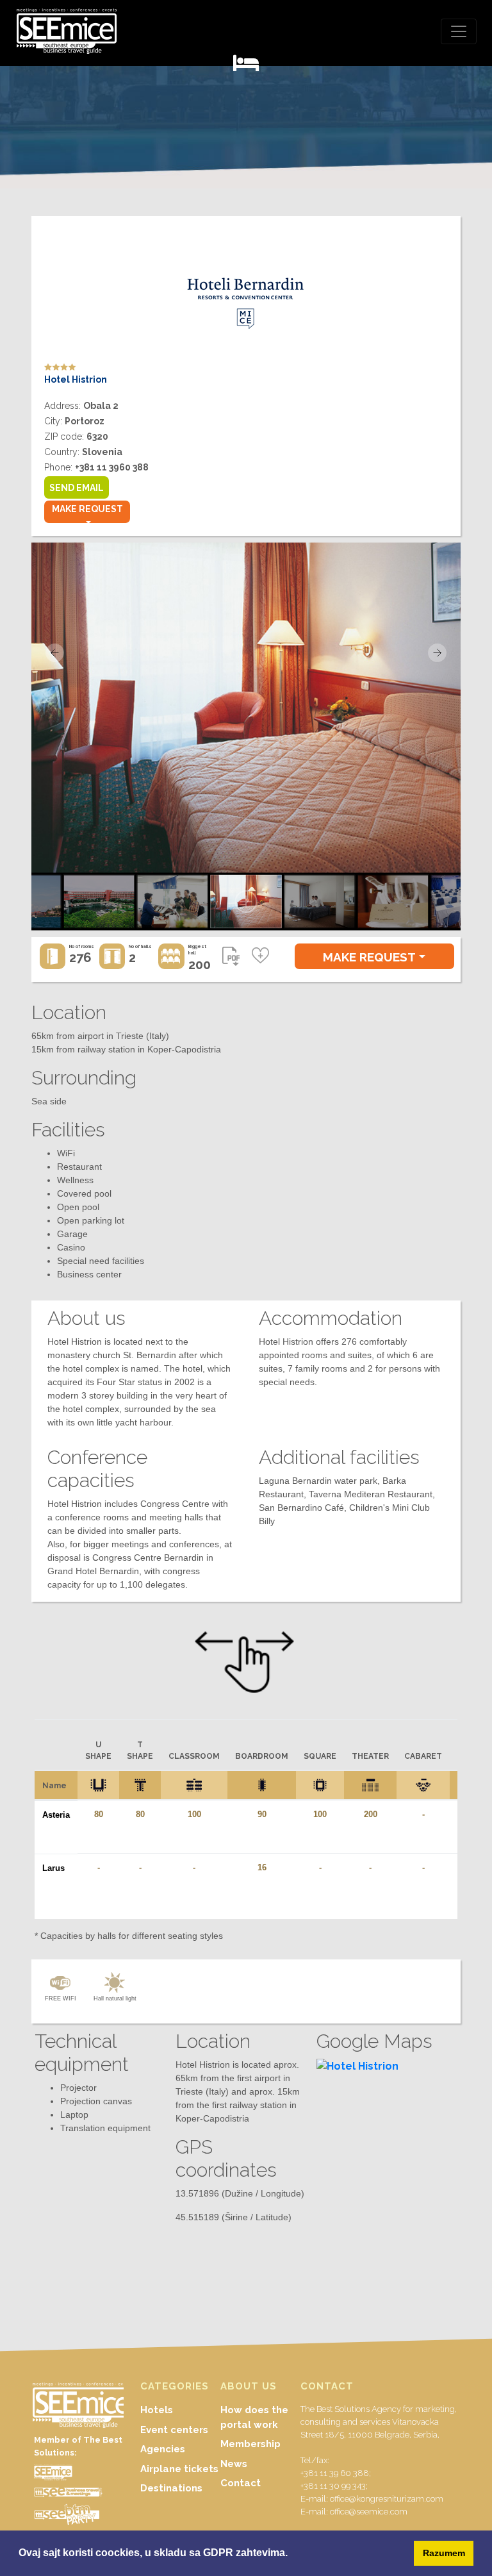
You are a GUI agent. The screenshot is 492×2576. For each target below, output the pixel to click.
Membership (250, 2444)
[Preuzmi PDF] (231, 960)
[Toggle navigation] (459, 31)
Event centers (174, 2430)
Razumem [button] (444, 2553)
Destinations (171, 2488)
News (234, 2464)
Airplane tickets (179, 2469)
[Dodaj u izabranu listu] (260, 956)
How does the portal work (254, 2417)
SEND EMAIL (77, 488)
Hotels (157, 2410)
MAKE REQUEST (87, 509)
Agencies (163, 2449)
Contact (241, 2483)
